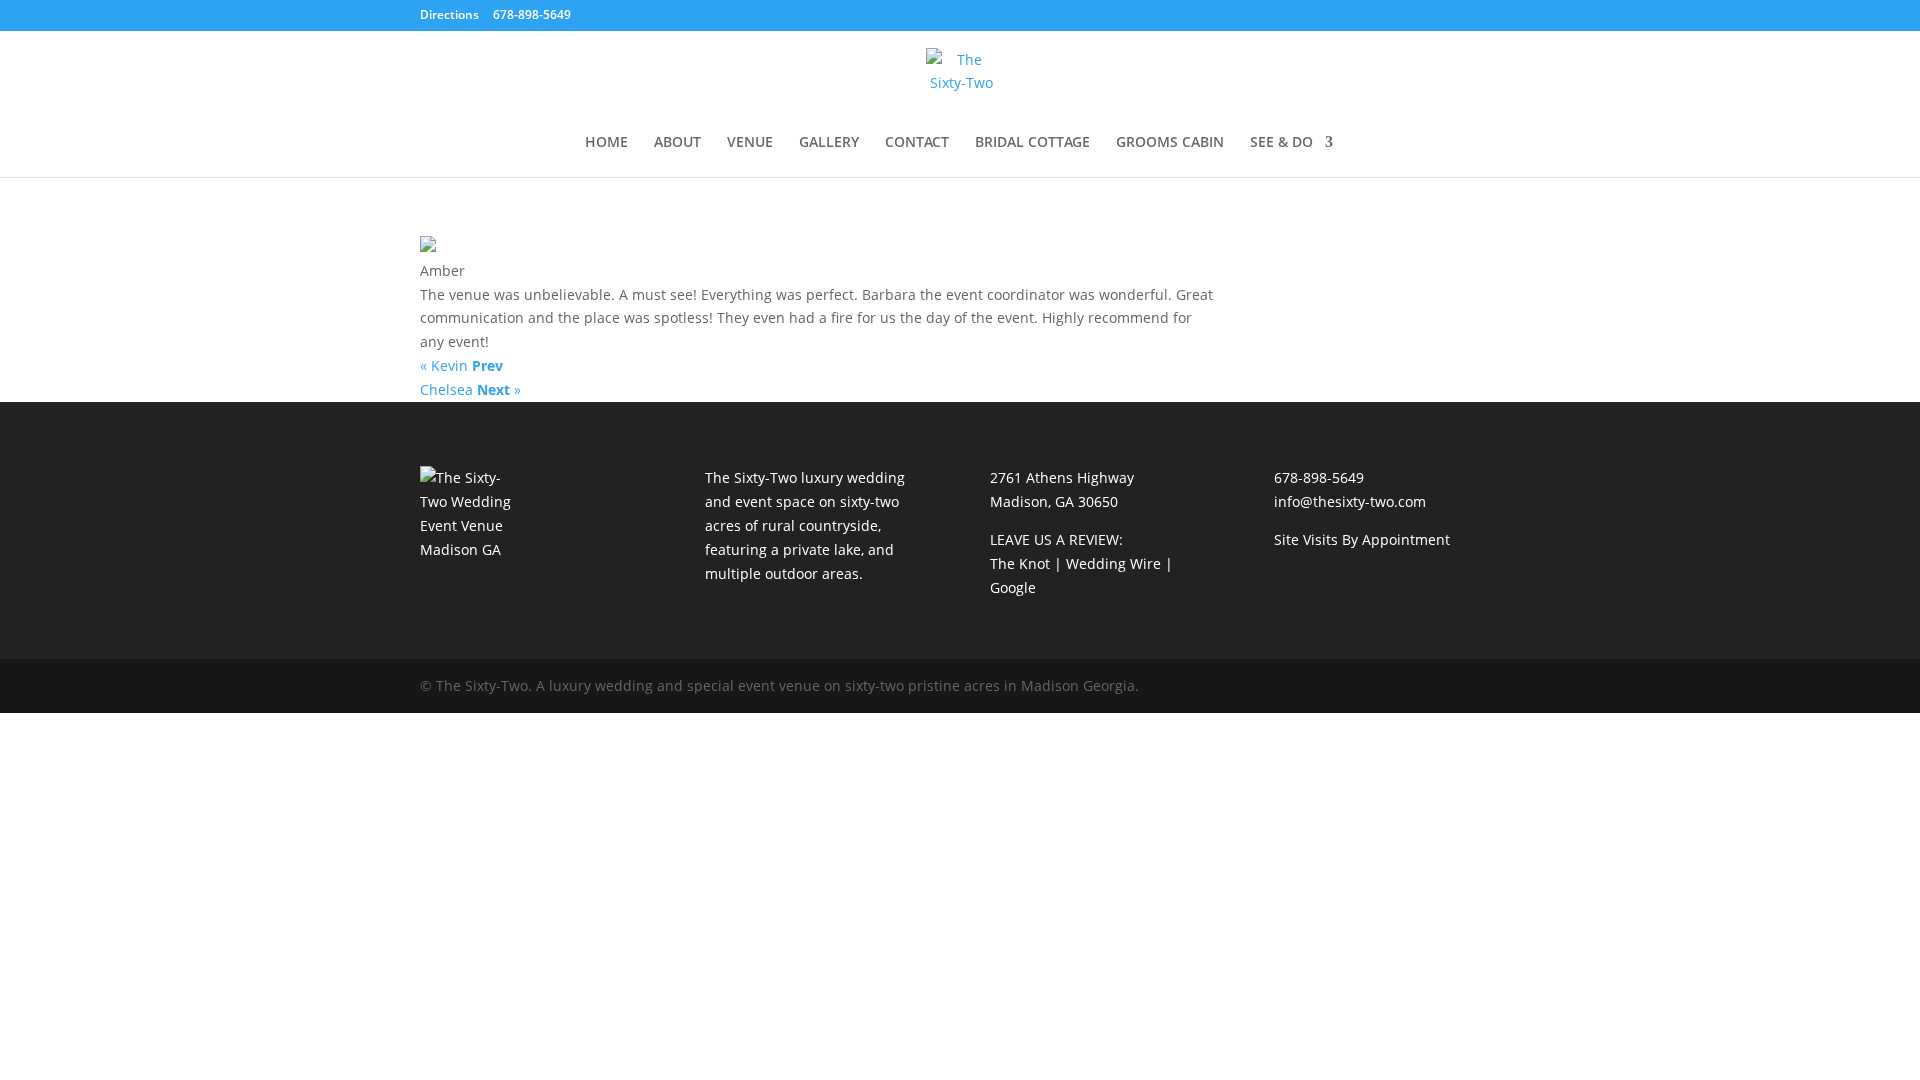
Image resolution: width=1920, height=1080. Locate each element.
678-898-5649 (1319, 477)
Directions (449, 14)
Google (1013, 587)
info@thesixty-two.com (1350, 501)
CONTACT (917, 143)
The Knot (1020, 563)
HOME (606, 143)
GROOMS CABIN (1170, 143)
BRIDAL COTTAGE (1032, 143)
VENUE (750, 143)
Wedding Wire (1113, 563)
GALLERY (829, 143)
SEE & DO (1281, 143)
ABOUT (677, 143)
